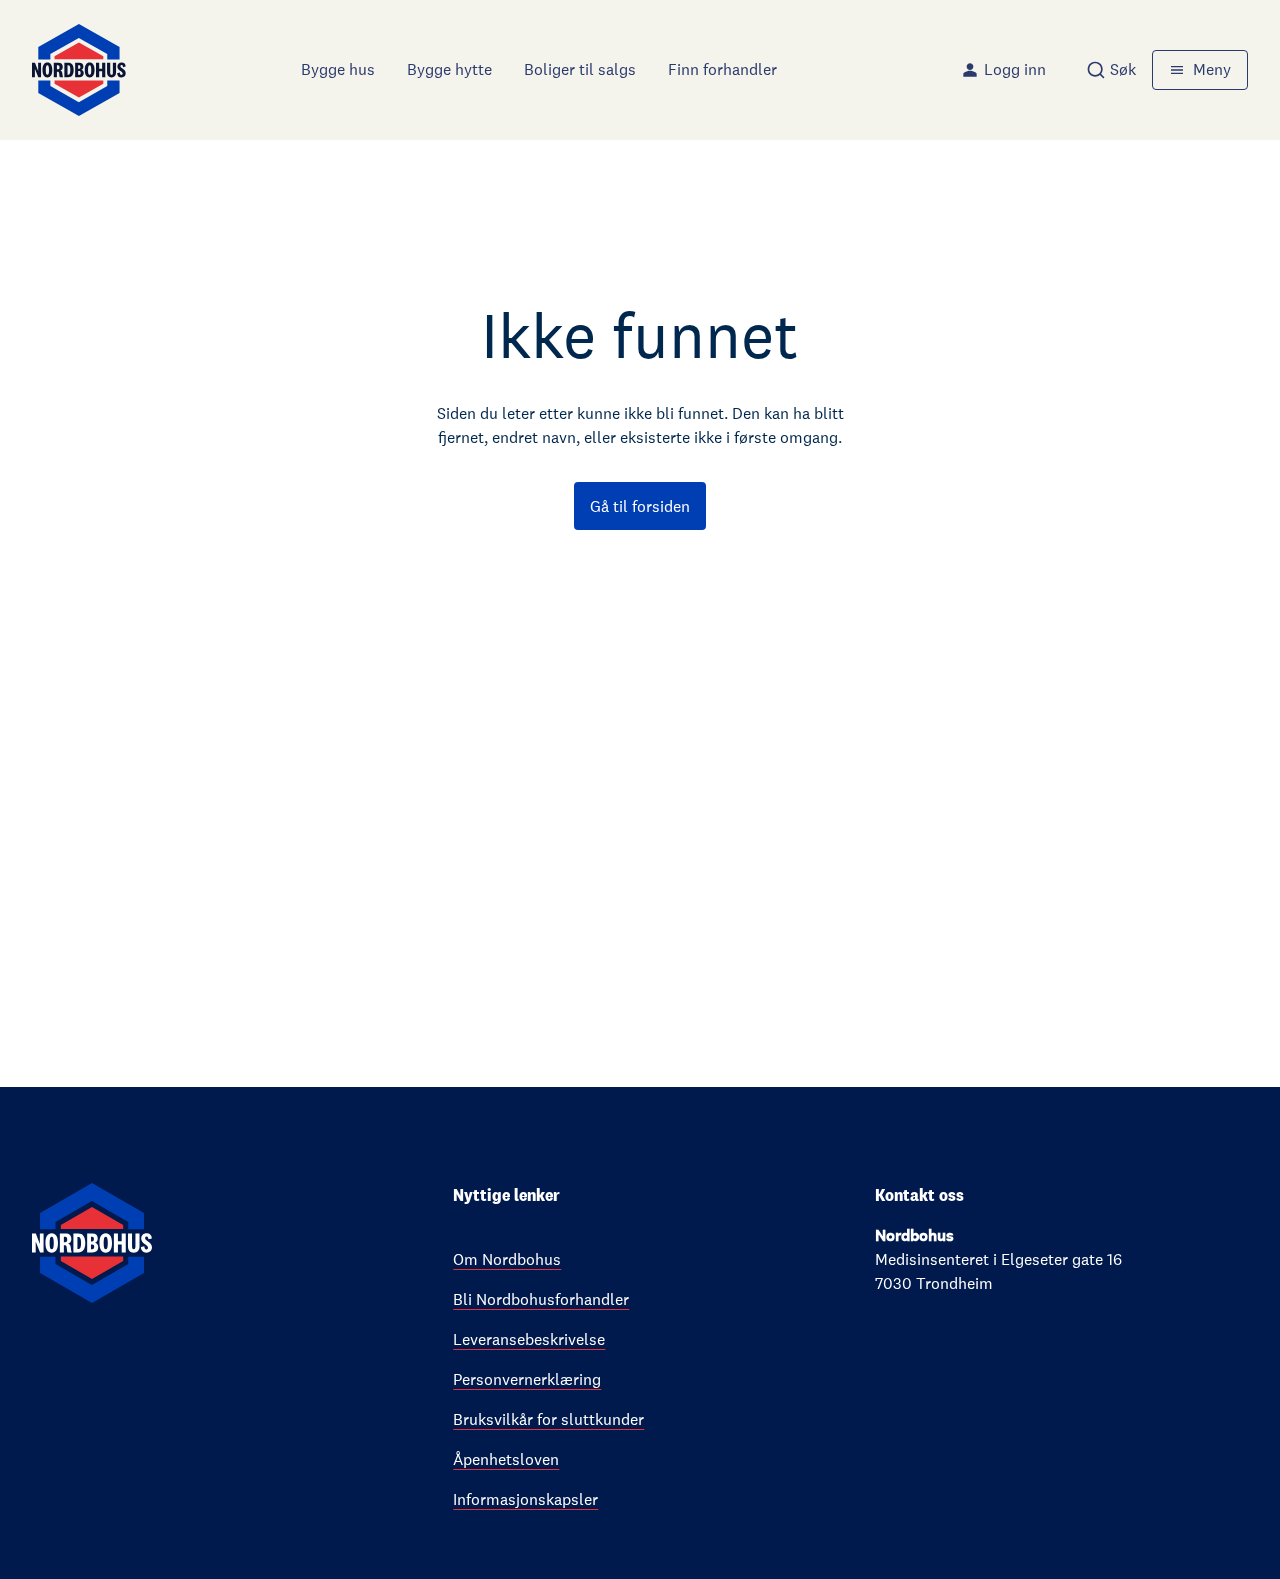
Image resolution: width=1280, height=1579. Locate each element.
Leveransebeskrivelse (529, 1339)
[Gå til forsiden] (79, 70)
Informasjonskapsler (525, 1499)
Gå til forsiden (640, 506)
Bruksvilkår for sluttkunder (548, 1419)
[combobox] (1111, 70)
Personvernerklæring (527, 1379)
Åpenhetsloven (506, 1459)
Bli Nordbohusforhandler (541, 1299)
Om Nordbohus (507, 1259)
